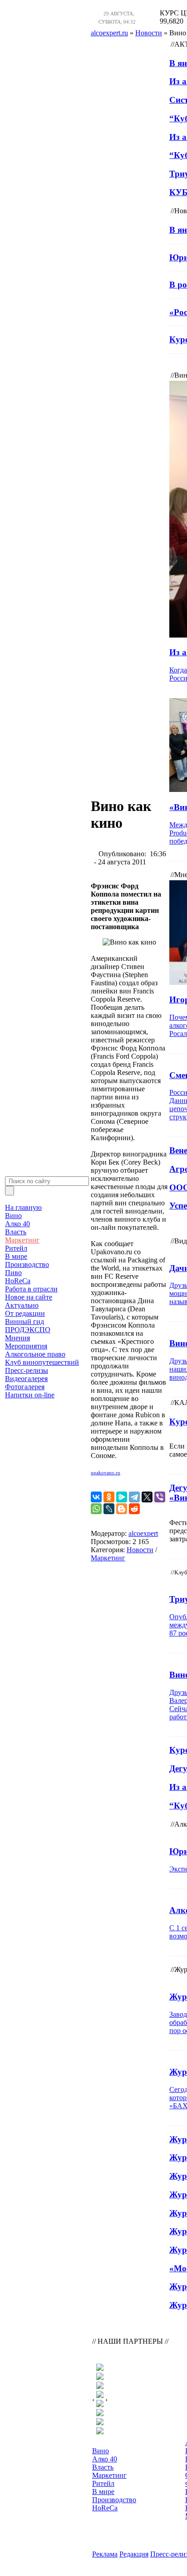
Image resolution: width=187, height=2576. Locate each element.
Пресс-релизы (27, 1370)
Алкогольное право (35, 1354)
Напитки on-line (30, 1395)
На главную (23, 1207)
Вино (13, 1216)
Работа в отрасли (31, 1289)
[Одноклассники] (109, 1497)
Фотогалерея (25, 1387)
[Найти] (10, 1191)
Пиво (13, 1273)
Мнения (17, 1338)
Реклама (105, 2554)
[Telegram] (134, 1497)
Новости (140, 1550)
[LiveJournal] (109, 1509)
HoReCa (18, 1281)
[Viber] (160, 1497)
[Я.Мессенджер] (122, 1497)
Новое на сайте (29, 1297)
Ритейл (16, 1248)
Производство (27, 1264)
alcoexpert (143, 1533)
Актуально (22, 1305)
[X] (147, 1497)
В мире (16, 1256)
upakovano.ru (106, 1473)
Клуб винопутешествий (42, 1362)
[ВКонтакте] (96, 1497)
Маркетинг (22, 1240)
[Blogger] (122, 1509)
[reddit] (134, 1509)
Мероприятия (26, 1346)
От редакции (25, 1313)
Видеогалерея (26, 1379)
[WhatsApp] (96, 1509)
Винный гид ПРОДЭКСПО (28, 1326)
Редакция (134, 2554)
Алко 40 (17, 1224)
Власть (16, 1232)
